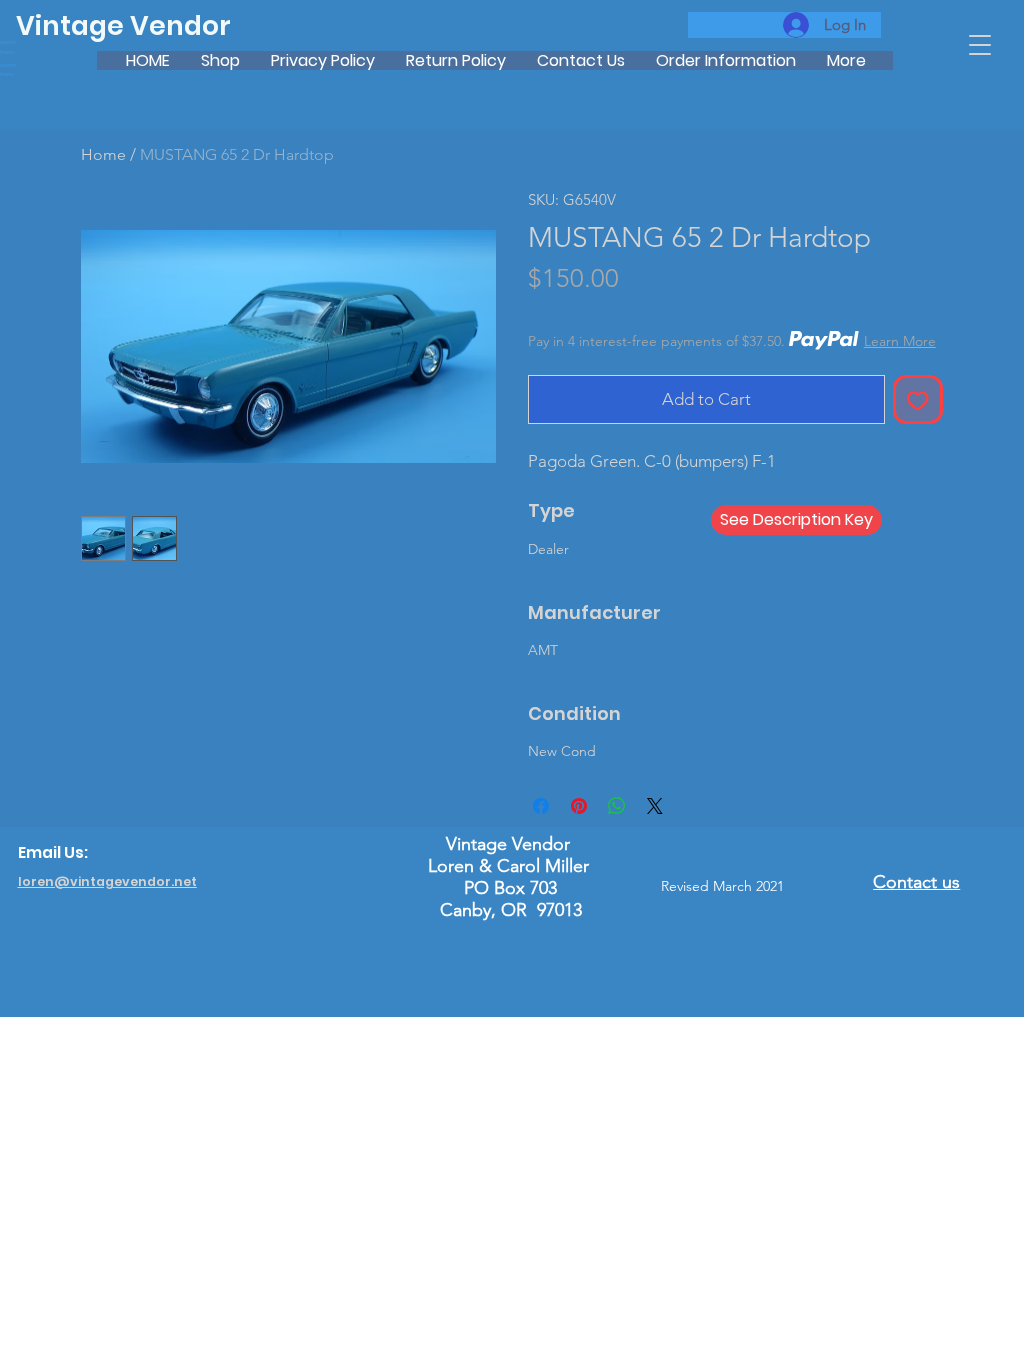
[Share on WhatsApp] (617, 806)
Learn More (900, 341)
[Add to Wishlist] (918, 400)
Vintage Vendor (123, 25)
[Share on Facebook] (541, 806)
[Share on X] (655, 806)
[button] (980, 45)
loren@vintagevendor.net (107, 881)
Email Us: (53, 852)
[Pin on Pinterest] (579, 806)
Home (103, 154)
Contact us (916, 882)
